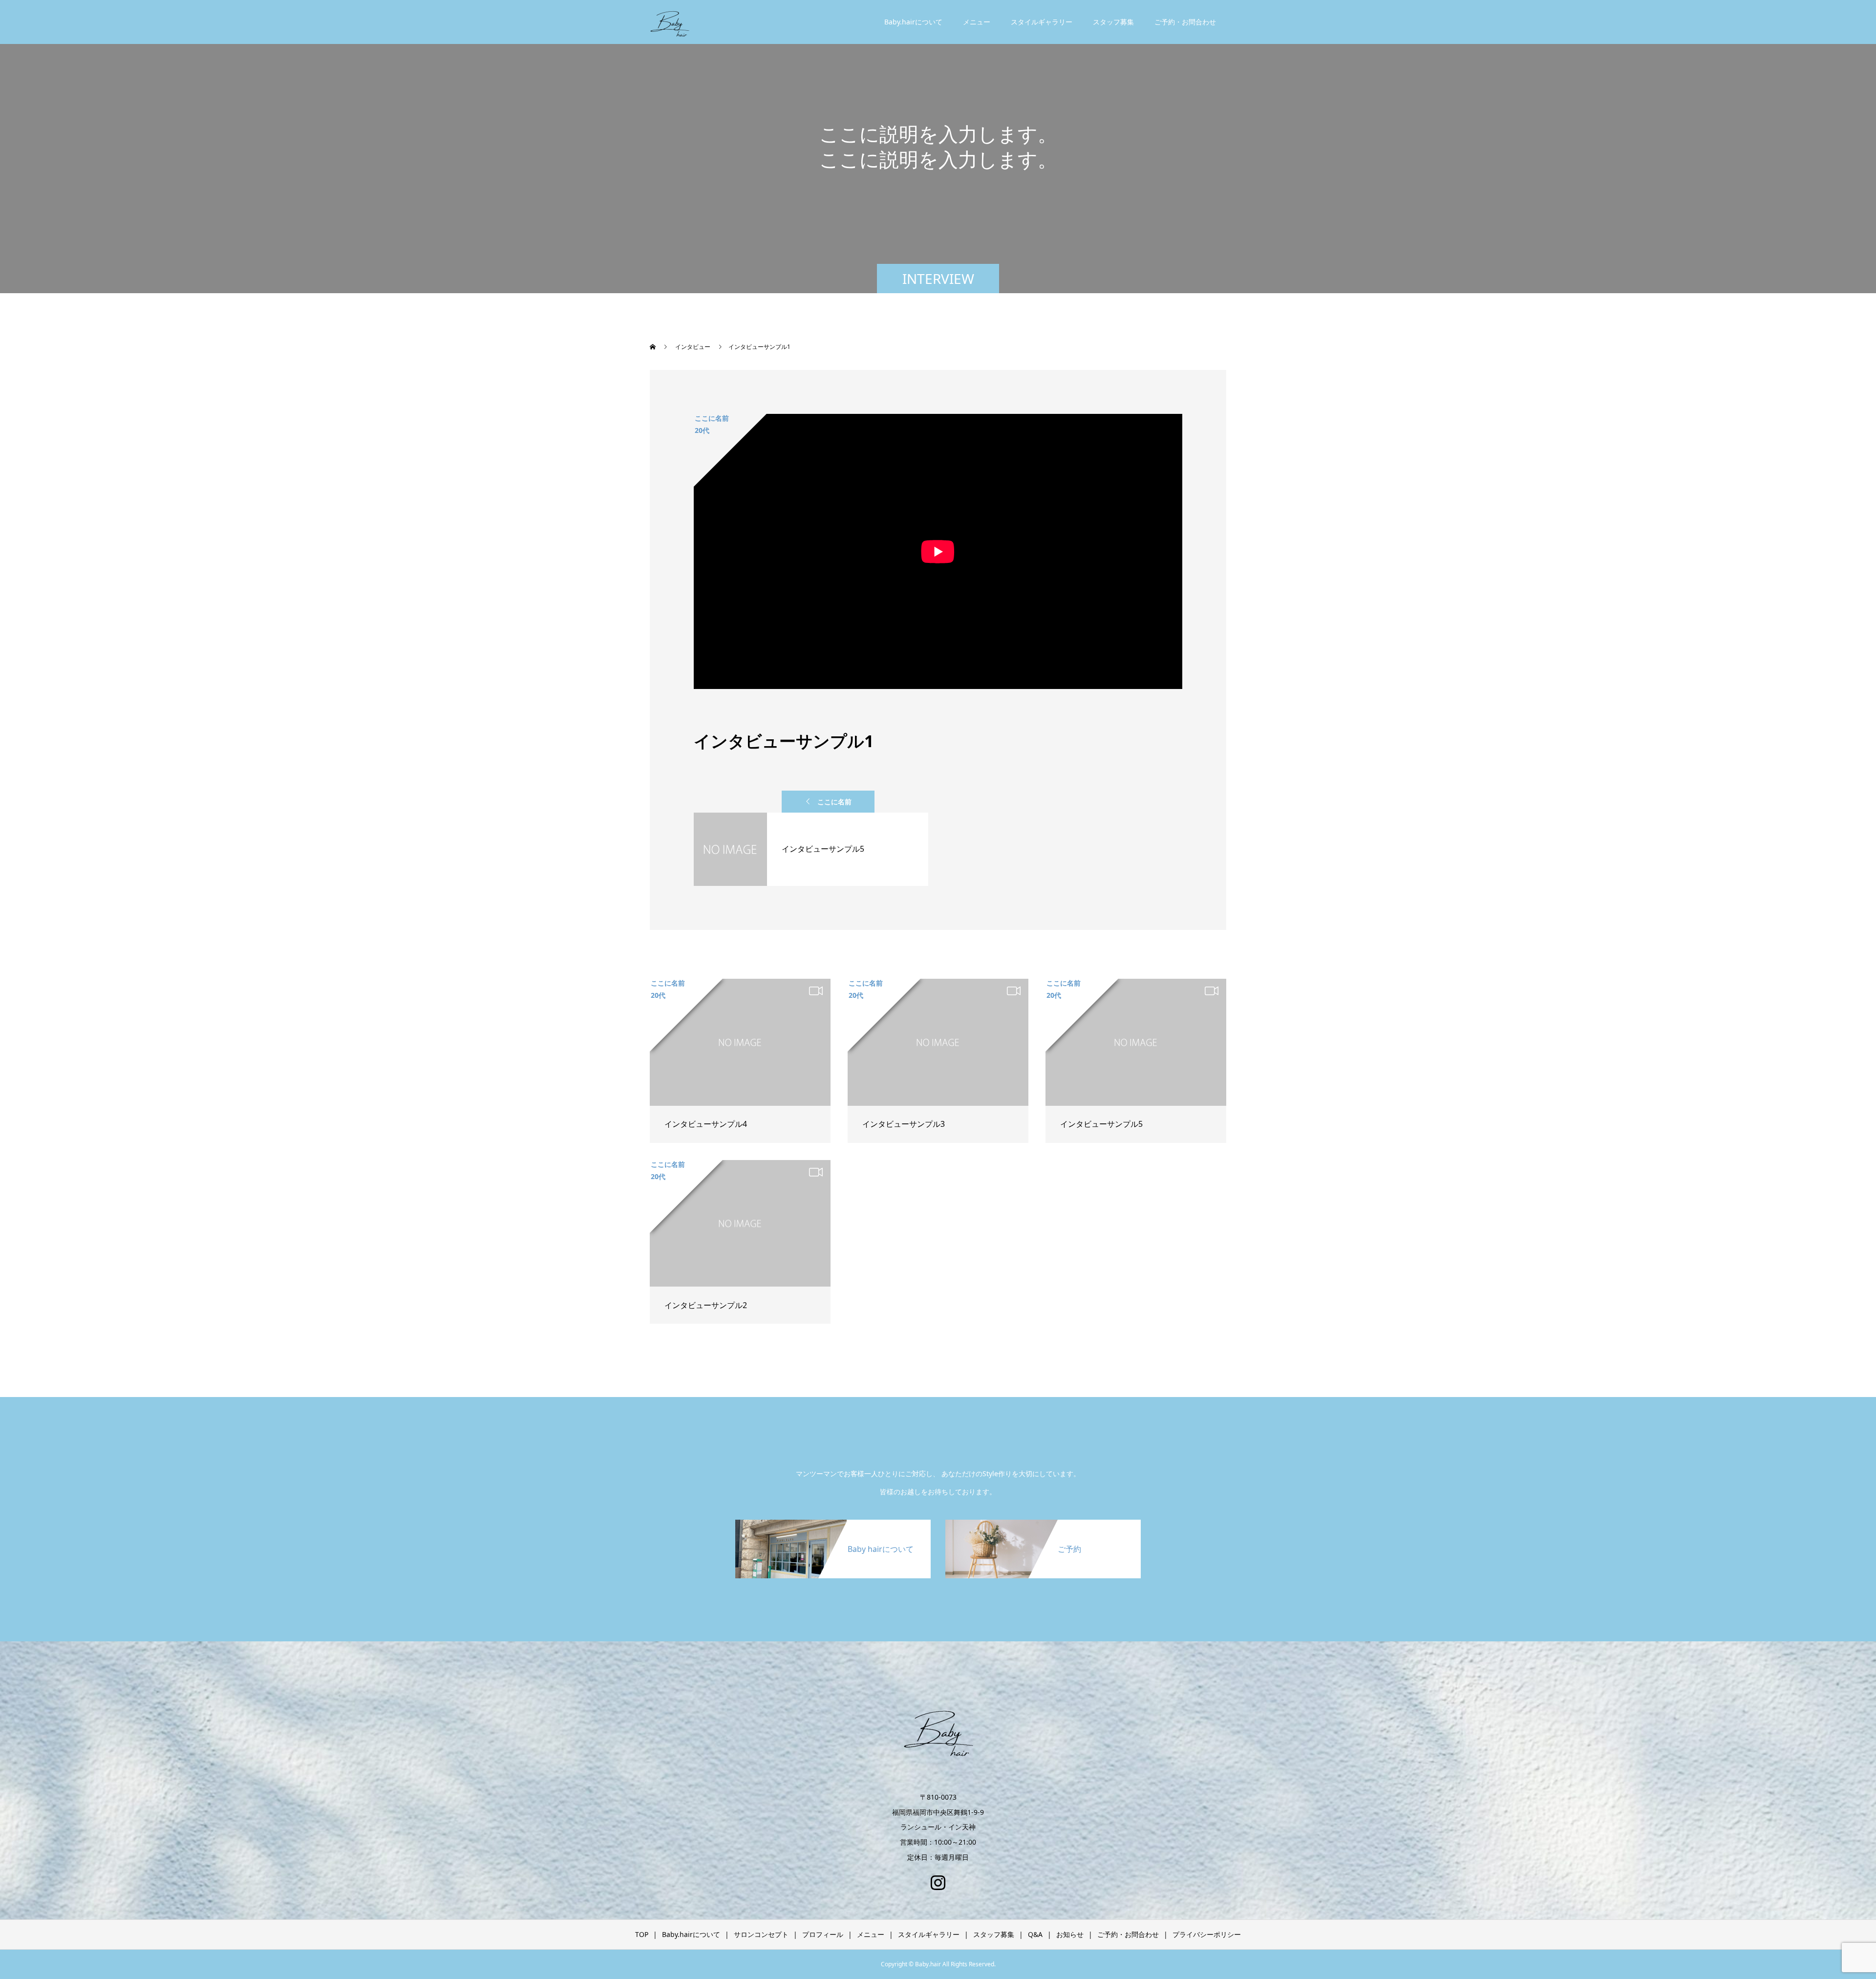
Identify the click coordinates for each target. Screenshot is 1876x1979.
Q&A (1035, 1934)
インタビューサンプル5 (1101, 1124)
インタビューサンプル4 (706, 1124)
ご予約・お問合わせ (1185, 22)
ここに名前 (834, 802)
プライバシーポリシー (1207, 1934)
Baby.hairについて (913, 22)
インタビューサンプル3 (904, 1124)
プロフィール (823, 1934)
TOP (642, 1934)
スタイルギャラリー (1042, 22)
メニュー (977, 22)
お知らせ (1070, 1934)
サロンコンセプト (761, 1934)
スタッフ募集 (1113, 22)
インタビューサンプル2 (706, 1305)
